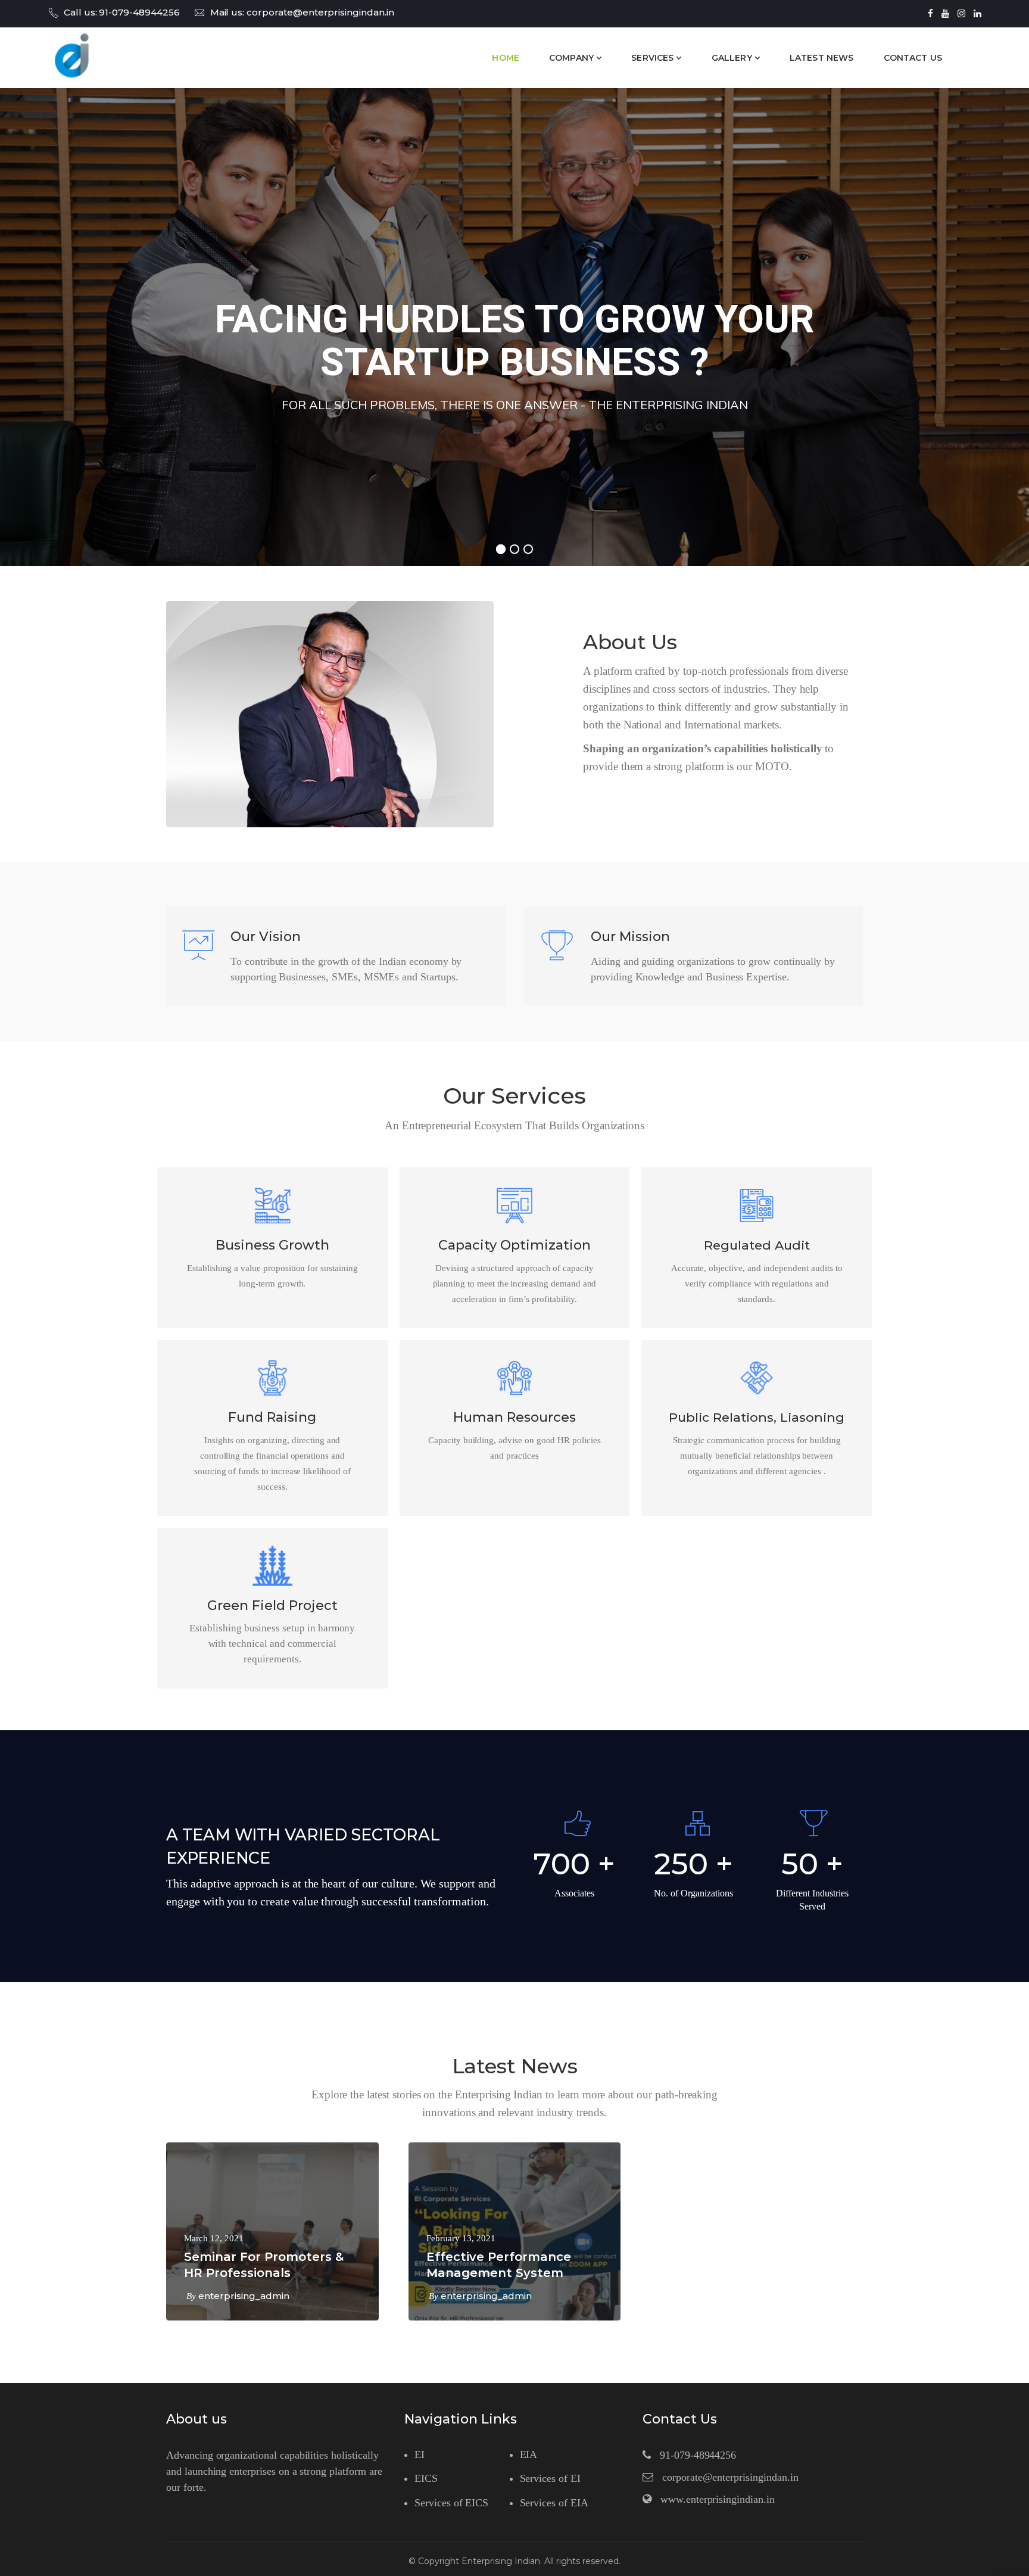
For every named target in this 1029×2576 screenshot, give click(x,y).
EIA (529, 2454)
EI (420, 2454)
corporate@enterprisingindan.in (320, 12)
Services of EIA (554, 2503)
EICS (426, 2478)
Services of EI (550, 2478)
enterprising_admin (244, 2296)
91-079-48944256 (139, 12)
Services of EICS (451, 2503)
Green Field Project (272, 1605)
